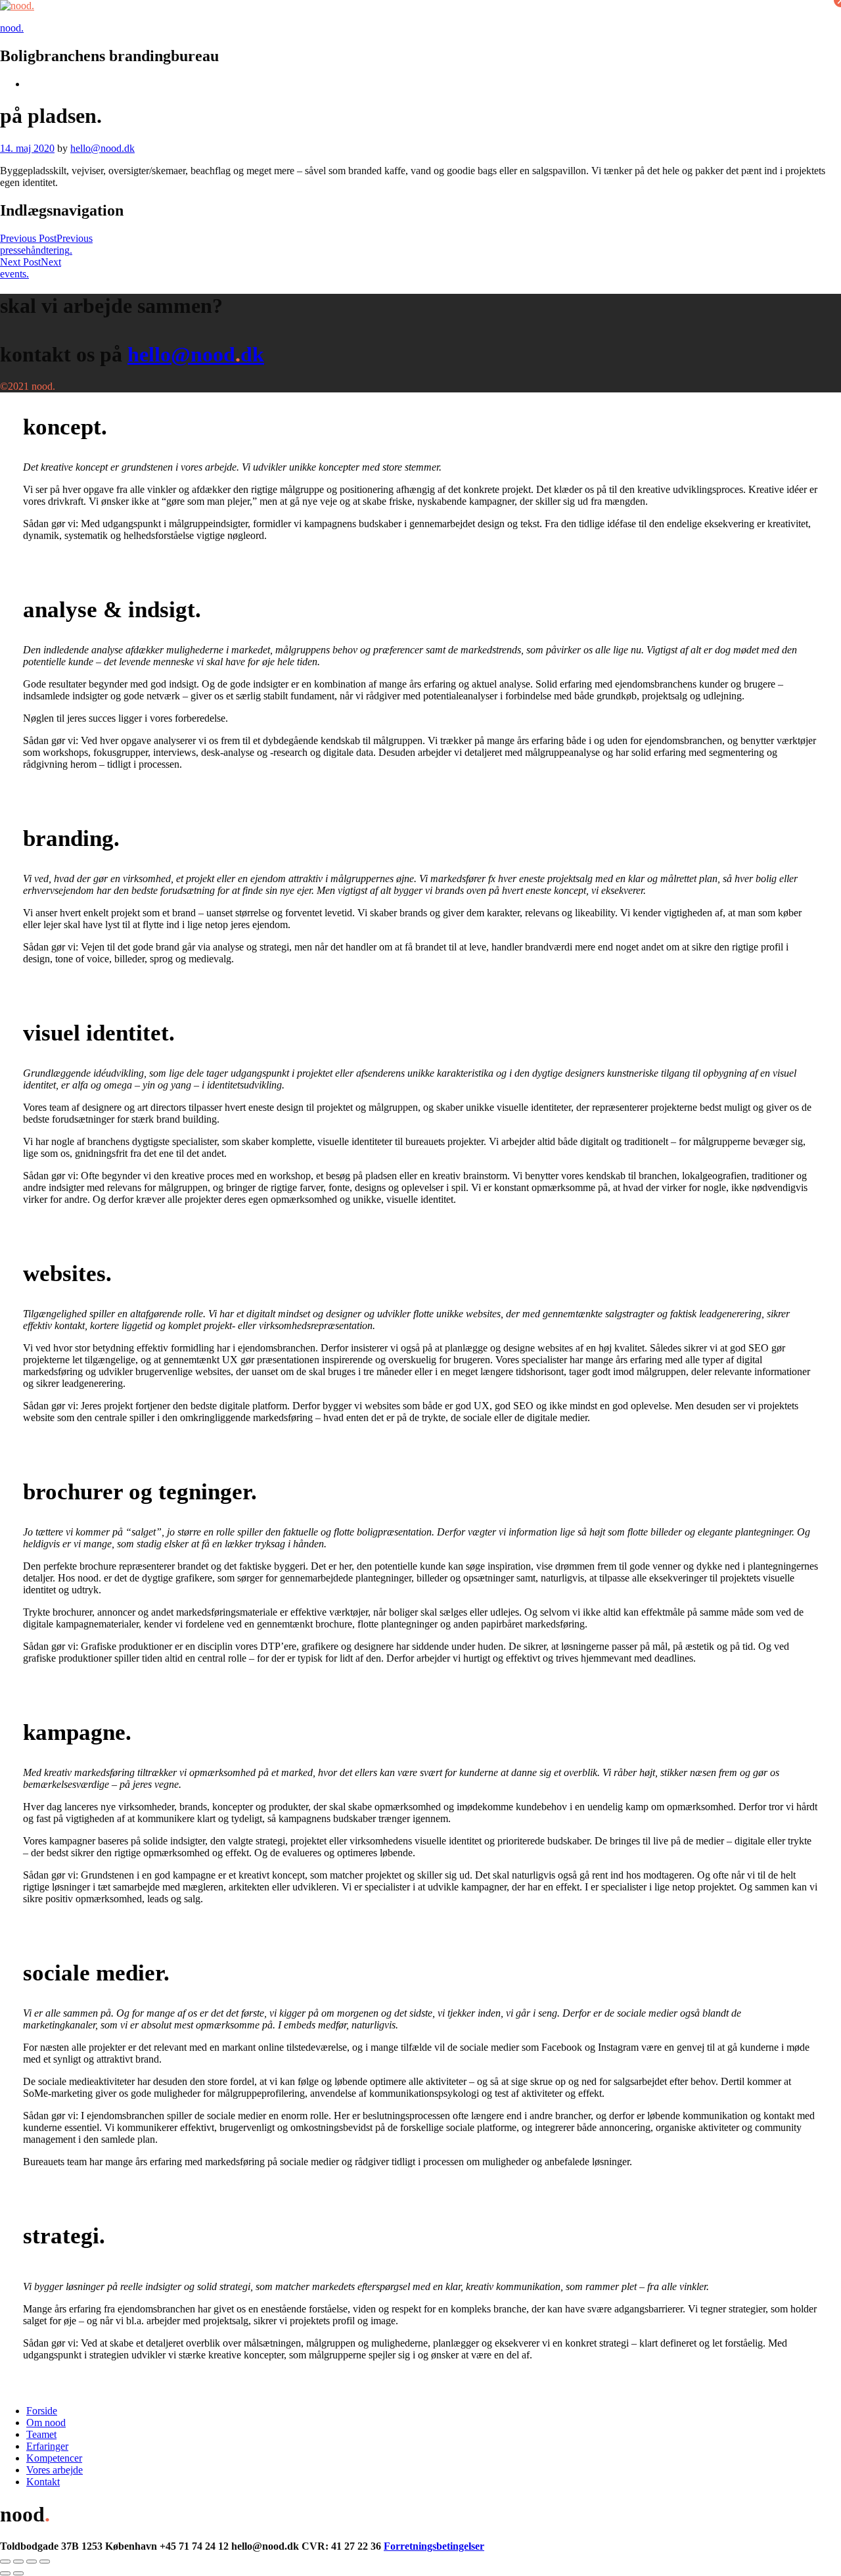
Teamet (41, 2434)
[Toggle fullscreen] (32, 2562)
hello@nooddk (196, 354)
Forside (42, 2411)
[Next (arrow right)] (18, 2573)
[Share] (18, 2562)
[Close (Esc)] (5, 2562)
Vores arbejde (55, 2470)
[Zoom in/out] (45, 2562)
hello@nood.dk (102, 148)
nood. (12, 28)
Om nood (46, 2423)
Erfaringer (47, 2446)
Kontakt (43, 2482)
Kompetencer (54, 2458)
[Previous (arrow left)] (5, 2573)
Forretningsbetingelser (434, 2546)
